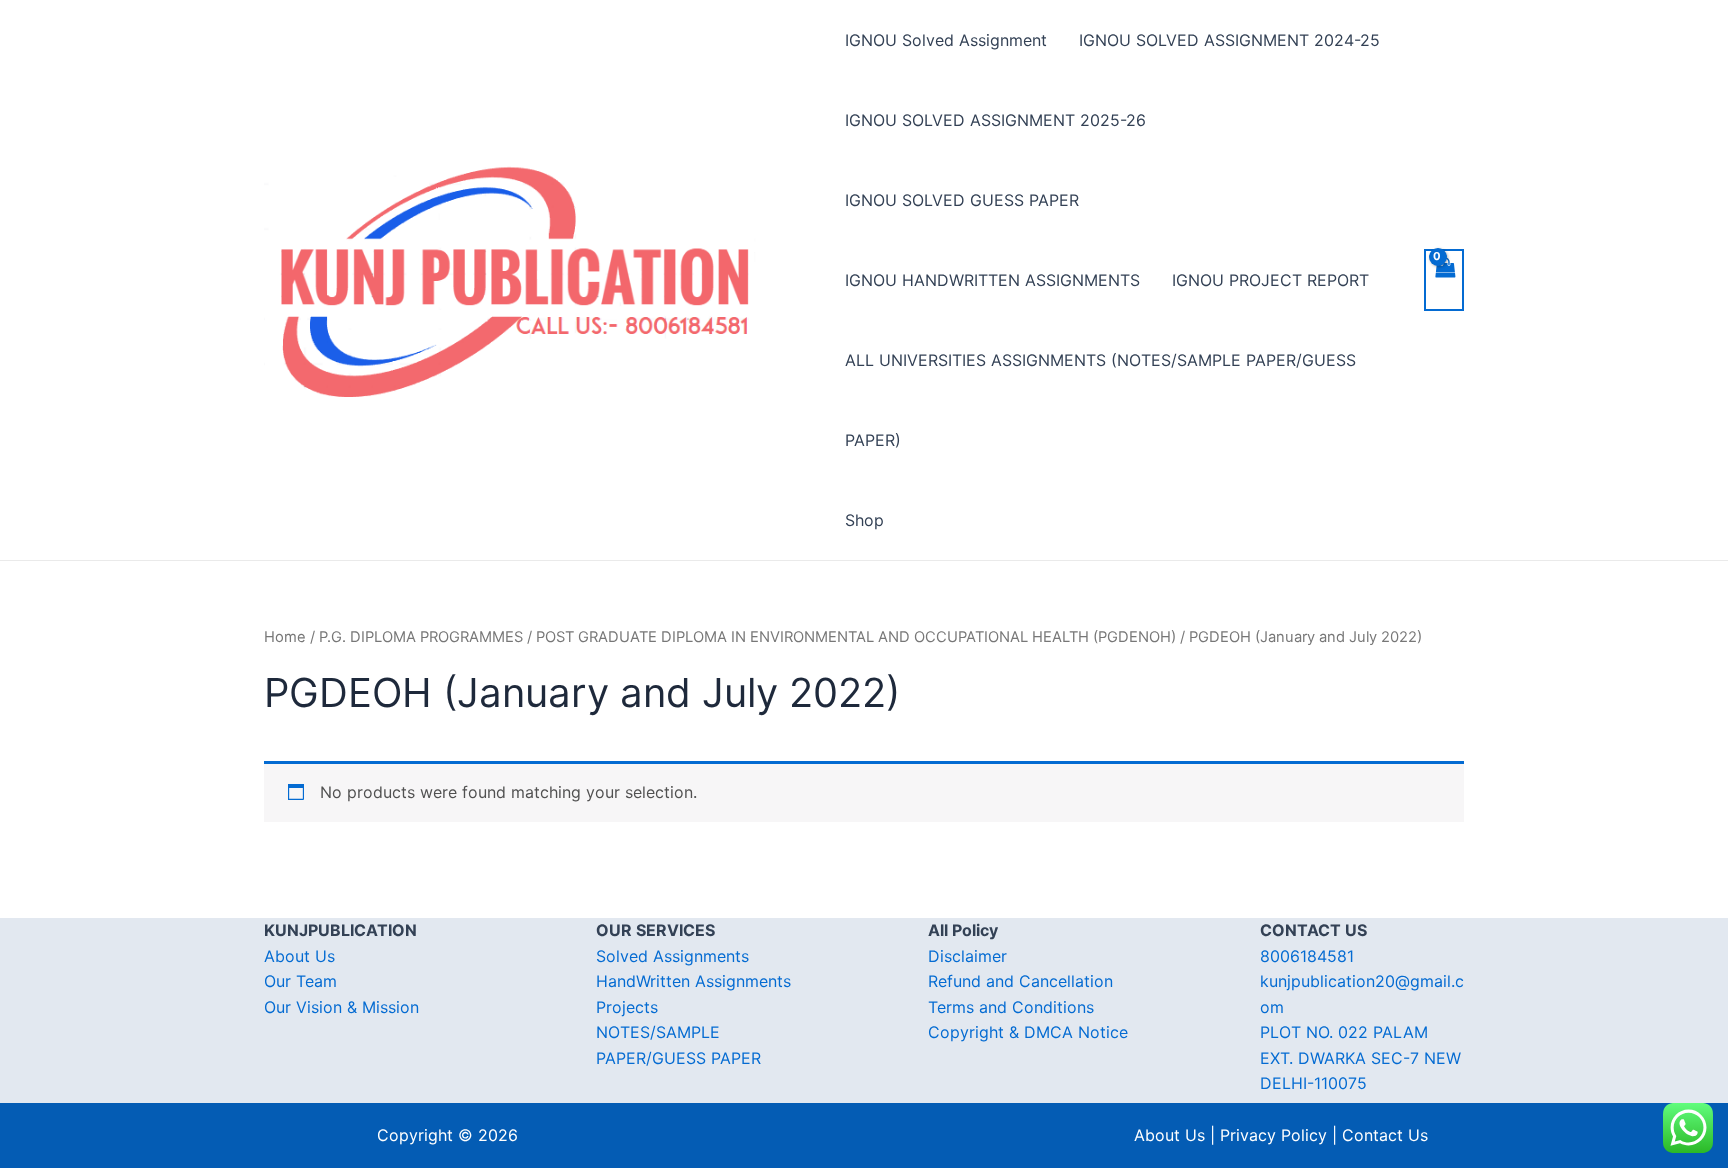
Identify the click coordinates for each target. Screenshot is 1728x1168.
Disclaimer (967, 956)
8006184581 (1307, 956)
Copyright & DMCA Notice (1028, 1032)
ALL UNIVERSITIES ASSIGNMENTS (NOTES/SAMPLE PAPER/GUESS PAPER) (1100, 400)
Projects (627, 1007)
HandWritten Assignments (693, 981)
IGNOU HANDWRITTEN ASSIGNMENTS (992, 280)
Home (285, 637)
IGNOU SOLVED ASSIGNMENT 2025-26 (995, 120)
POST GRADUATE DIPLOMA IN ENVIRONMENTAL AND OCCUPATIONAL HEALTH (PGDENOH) (856, 637)
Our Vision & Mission (341, 1007)
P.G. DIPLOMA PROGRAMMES (421, 637)
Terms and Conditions (1011, 1007)
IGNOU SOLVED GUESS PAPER (962, 200)
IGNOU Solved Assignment (946, 40)
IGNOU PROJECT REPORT (1270, 280)
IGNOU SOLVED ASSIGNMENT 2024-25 (1229, 40)
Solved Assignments (672, 956)
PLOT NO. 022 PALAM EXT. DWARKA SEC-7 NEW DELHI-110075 (1360, 1057)
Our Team (300, 981)
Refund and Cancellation (1020, 981)
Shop (864, 520)
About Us (299, 956)
